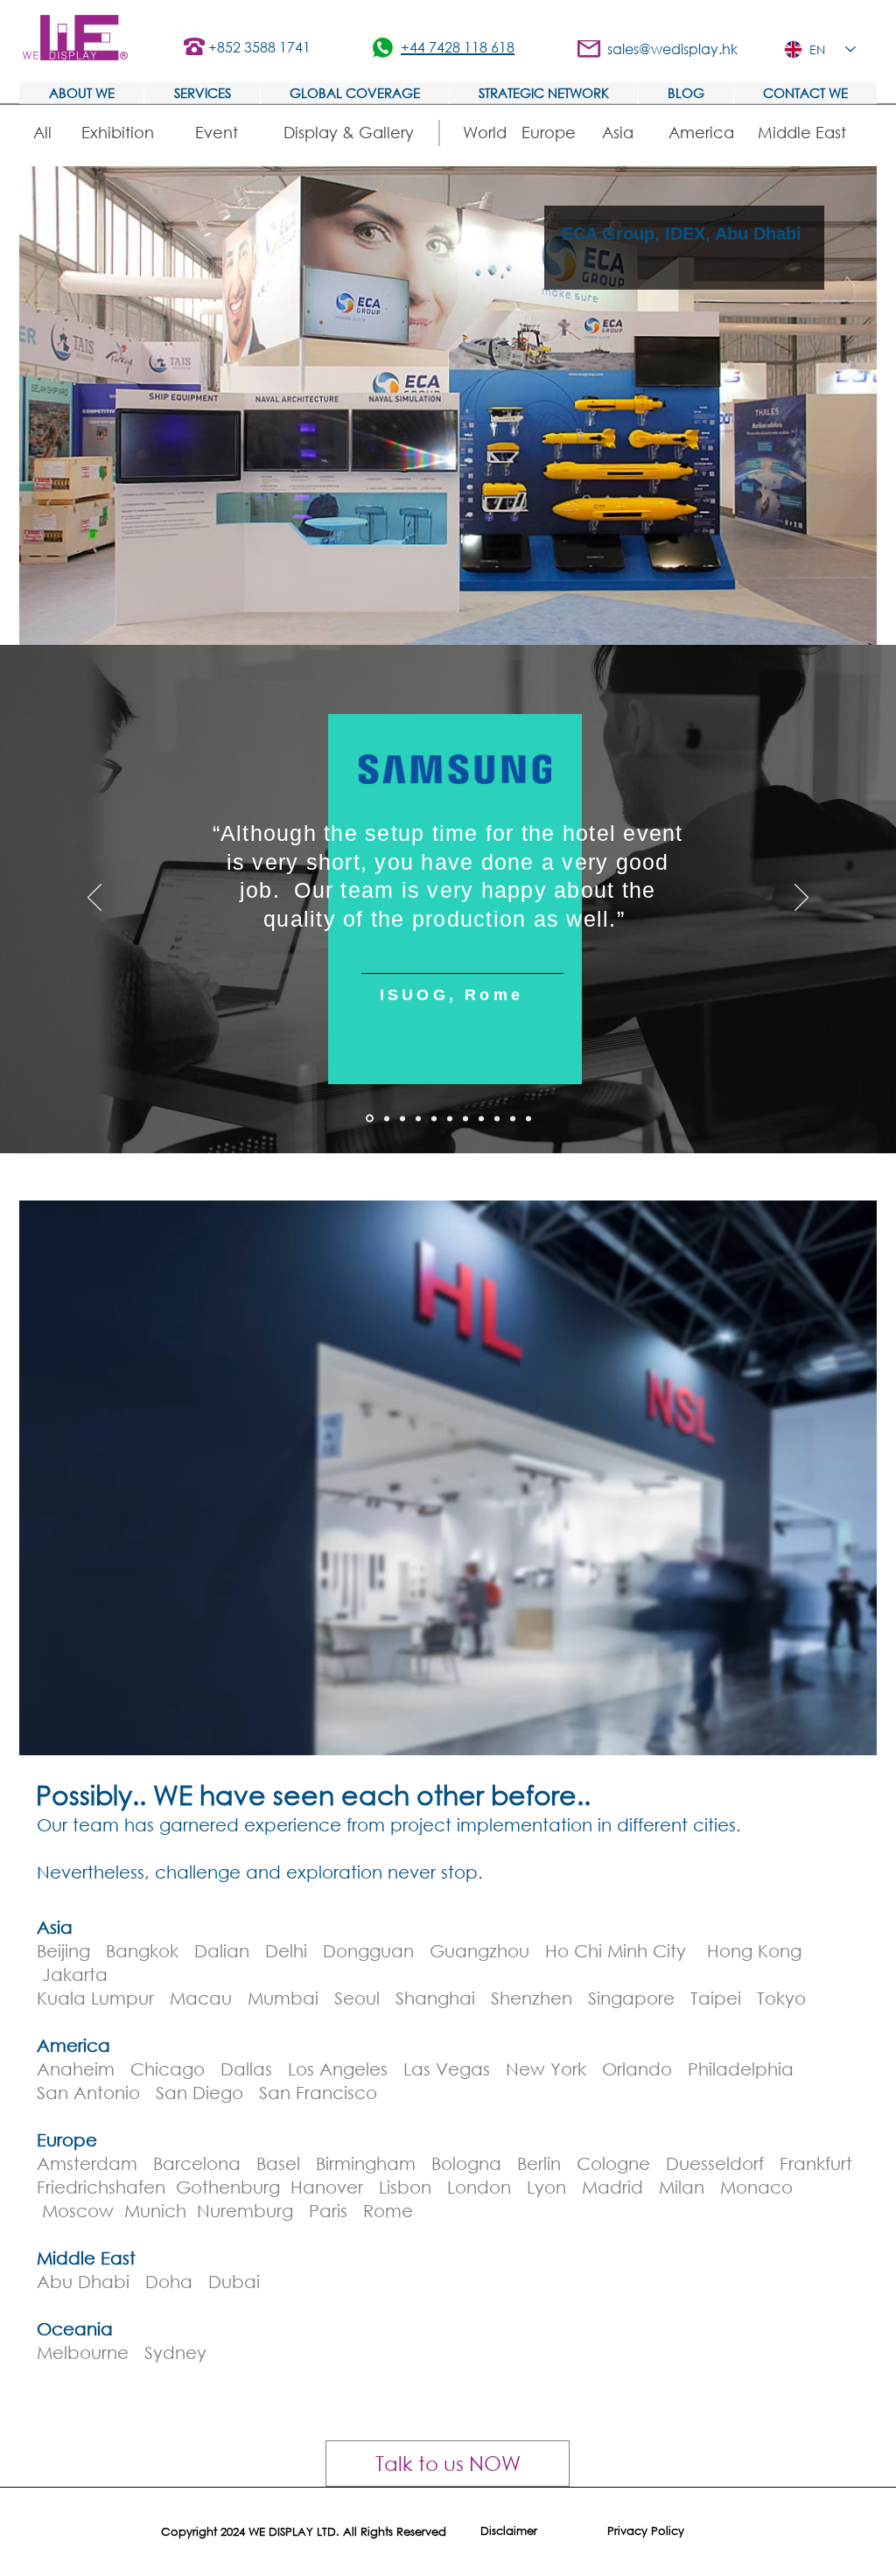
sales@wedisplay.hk (672, 49)
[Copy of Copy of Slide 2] (465, 1118)
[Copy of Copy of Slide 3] (528, 1118)
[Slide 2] (402, 1118)
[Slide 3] (418, 1118)
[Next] (801, 899)
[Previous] (94, 899)
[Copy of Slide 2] (450, 1118)
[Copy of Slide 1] (370, 1119)
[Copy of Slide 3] (481, 1118)
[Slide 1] (387, 1118)
